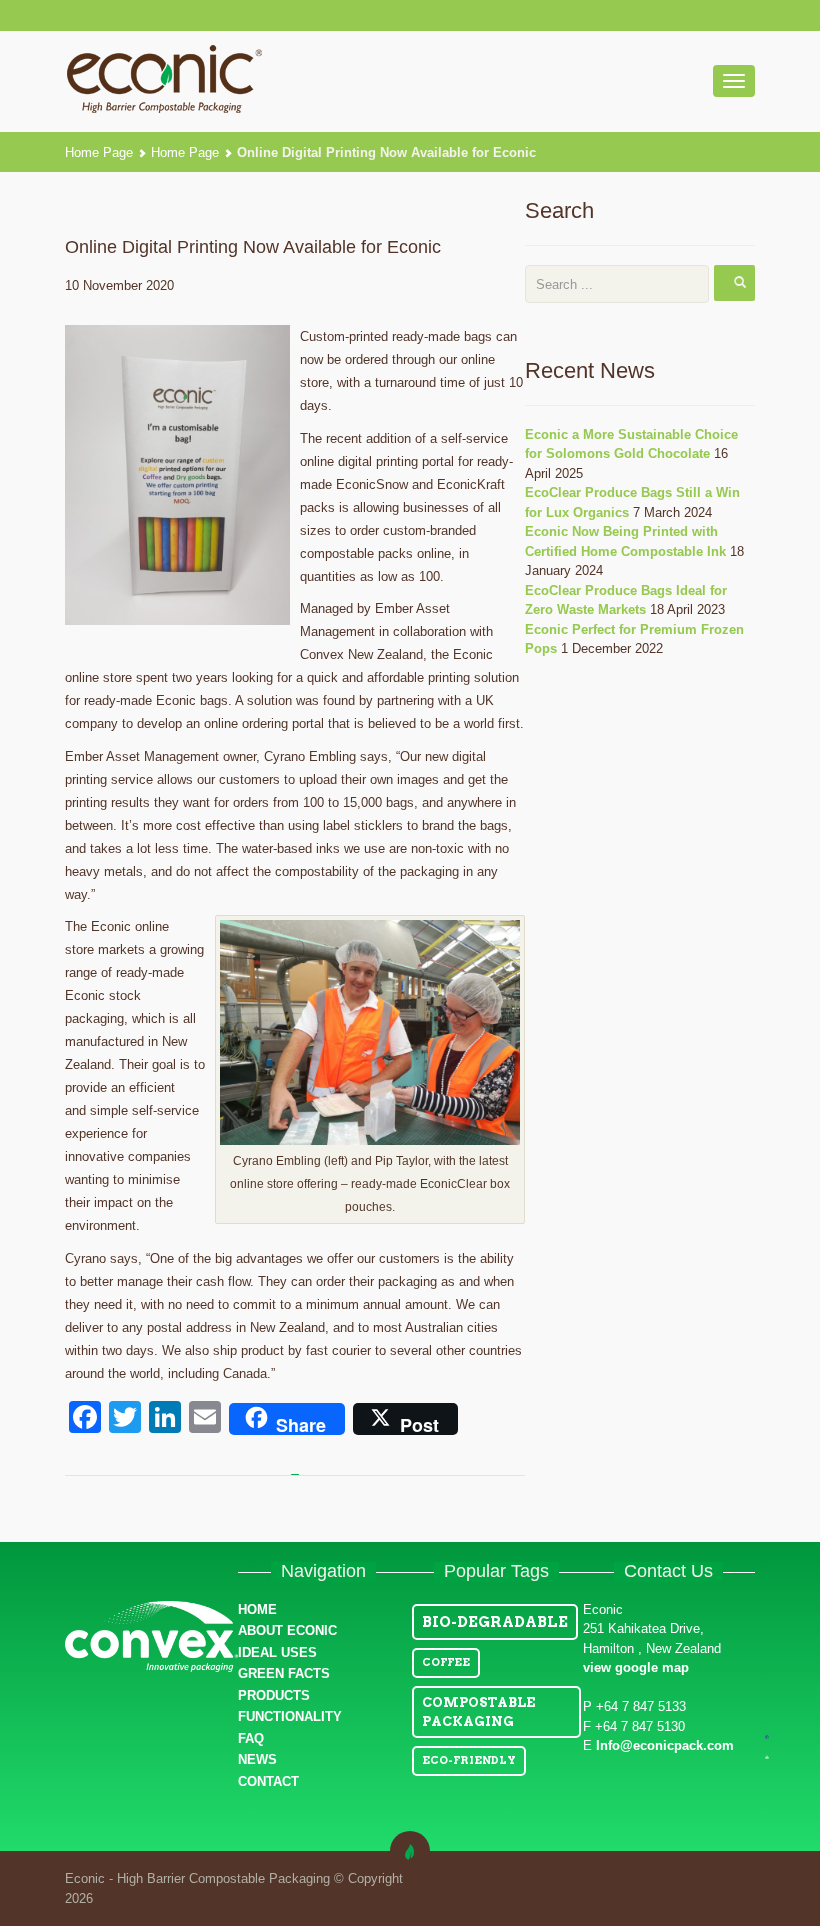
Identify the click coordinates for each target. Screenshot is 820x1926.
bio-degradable (495, 1622)
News (257, 1759)
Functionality (290, 1716)
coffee (446, 1662)
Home (257, 1609)
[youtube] (767, 1756)
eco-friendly (469, 1760)
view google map (636, 1667)
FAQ (251, 1738)
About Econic (287, 1630)
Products (274, 1695)
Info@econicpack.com (665, 1745)
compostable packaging (478, 1712)
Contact (268, 1781)
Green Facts (284, 1673)
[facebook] (767, 1735)
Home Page (99, 152)
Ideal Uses (277, 1652)
